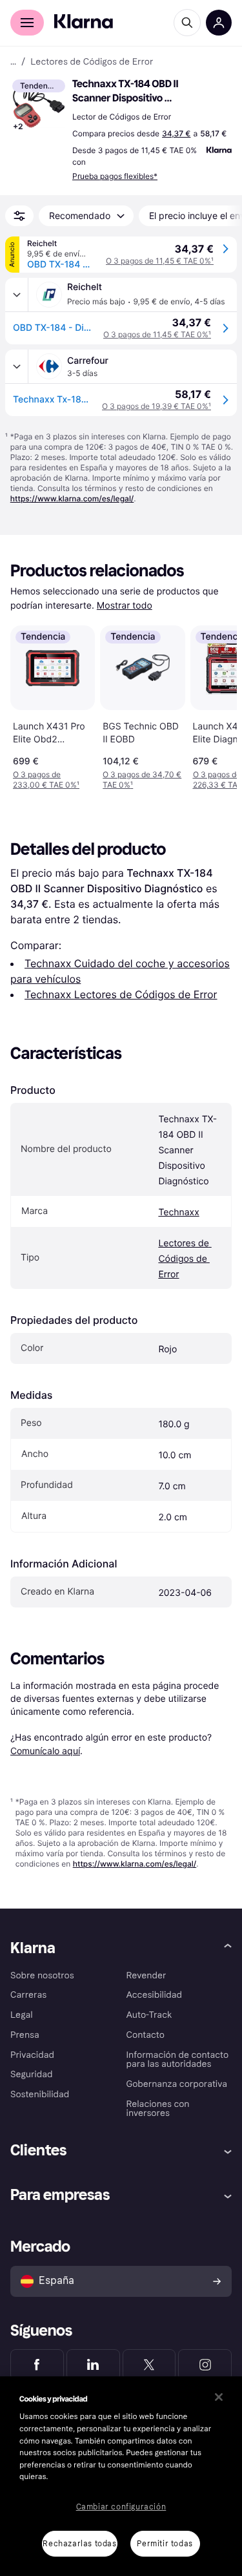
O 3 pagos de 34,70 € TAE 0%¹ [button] (142, 780)
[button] (39, 106)
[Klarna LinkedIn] (93, 2365)
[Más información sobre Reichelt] (17, 295)
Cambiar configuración (121, 2507)
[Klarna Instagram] (205, 2365)
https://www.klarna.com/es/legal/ (72, 498)
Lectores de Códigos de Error (185, 1259)
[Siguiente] (214, 706)
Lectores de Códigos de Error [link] (92, 62)
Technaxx (178, 1212)
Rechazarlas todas (79, 2544)
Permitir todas (165, 2544)
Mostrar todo (125, 606)
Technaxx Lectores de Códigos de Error (121, 994)
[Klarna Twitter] (149, 2365)
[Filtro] (19, 216)
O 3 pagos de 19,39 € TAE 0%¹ (156, 406)
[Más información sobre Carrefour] (17, 366)
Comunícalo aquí (45, 1751)
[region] (121, 2476)
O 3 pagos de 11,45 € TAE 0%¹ (160, 261)
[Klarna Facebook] (37, 2365)
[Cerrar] (219, 2397)
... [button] (13, 62)
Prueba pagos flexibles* (115, 176)
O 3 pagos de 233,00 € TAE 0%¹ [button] (46, 780)
